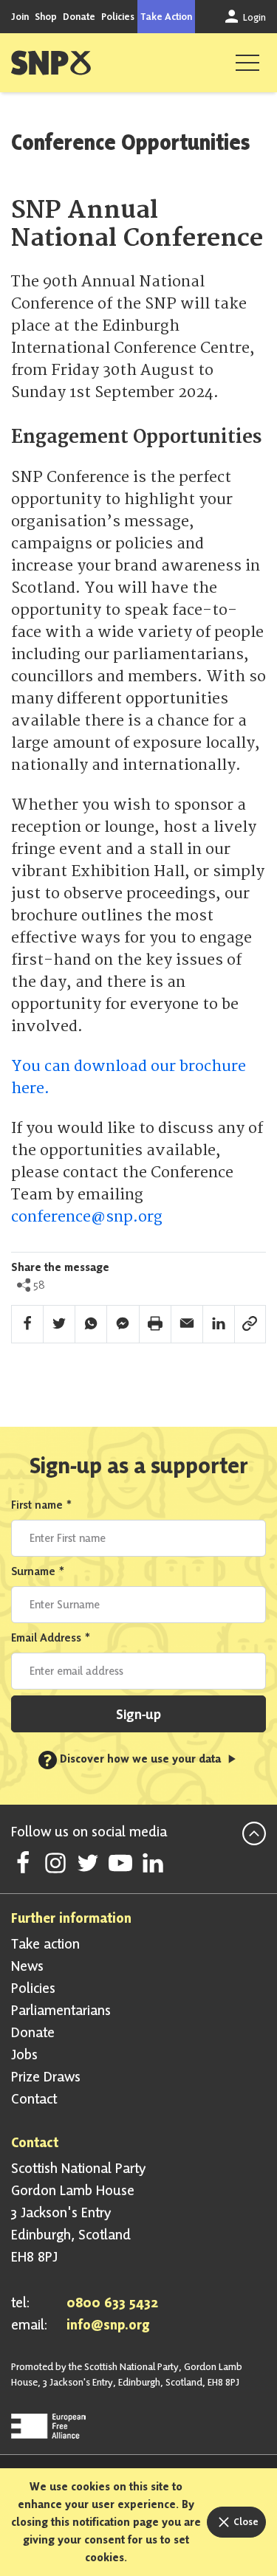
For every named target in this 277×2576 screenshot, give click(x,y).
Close (245, 2521)
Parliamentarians (61, 2010)
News (27, 1966)
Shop (46, 16)
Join (20, 16)
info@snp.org (108, 2324)
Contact (34, 2098)
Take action (45, 1943)
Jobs (24, 2054)
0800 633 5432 (112, 2302)
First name (42, 1505)
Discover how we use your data (134, 1759)
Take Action (166, 16)
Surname (38, 1571)
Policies (118, 16)
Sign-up (138, 1714)
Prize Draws (46, 2076)
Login (253, 17)
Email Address (51, 1637)
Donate (79, 16)
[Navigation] (247, 63)
